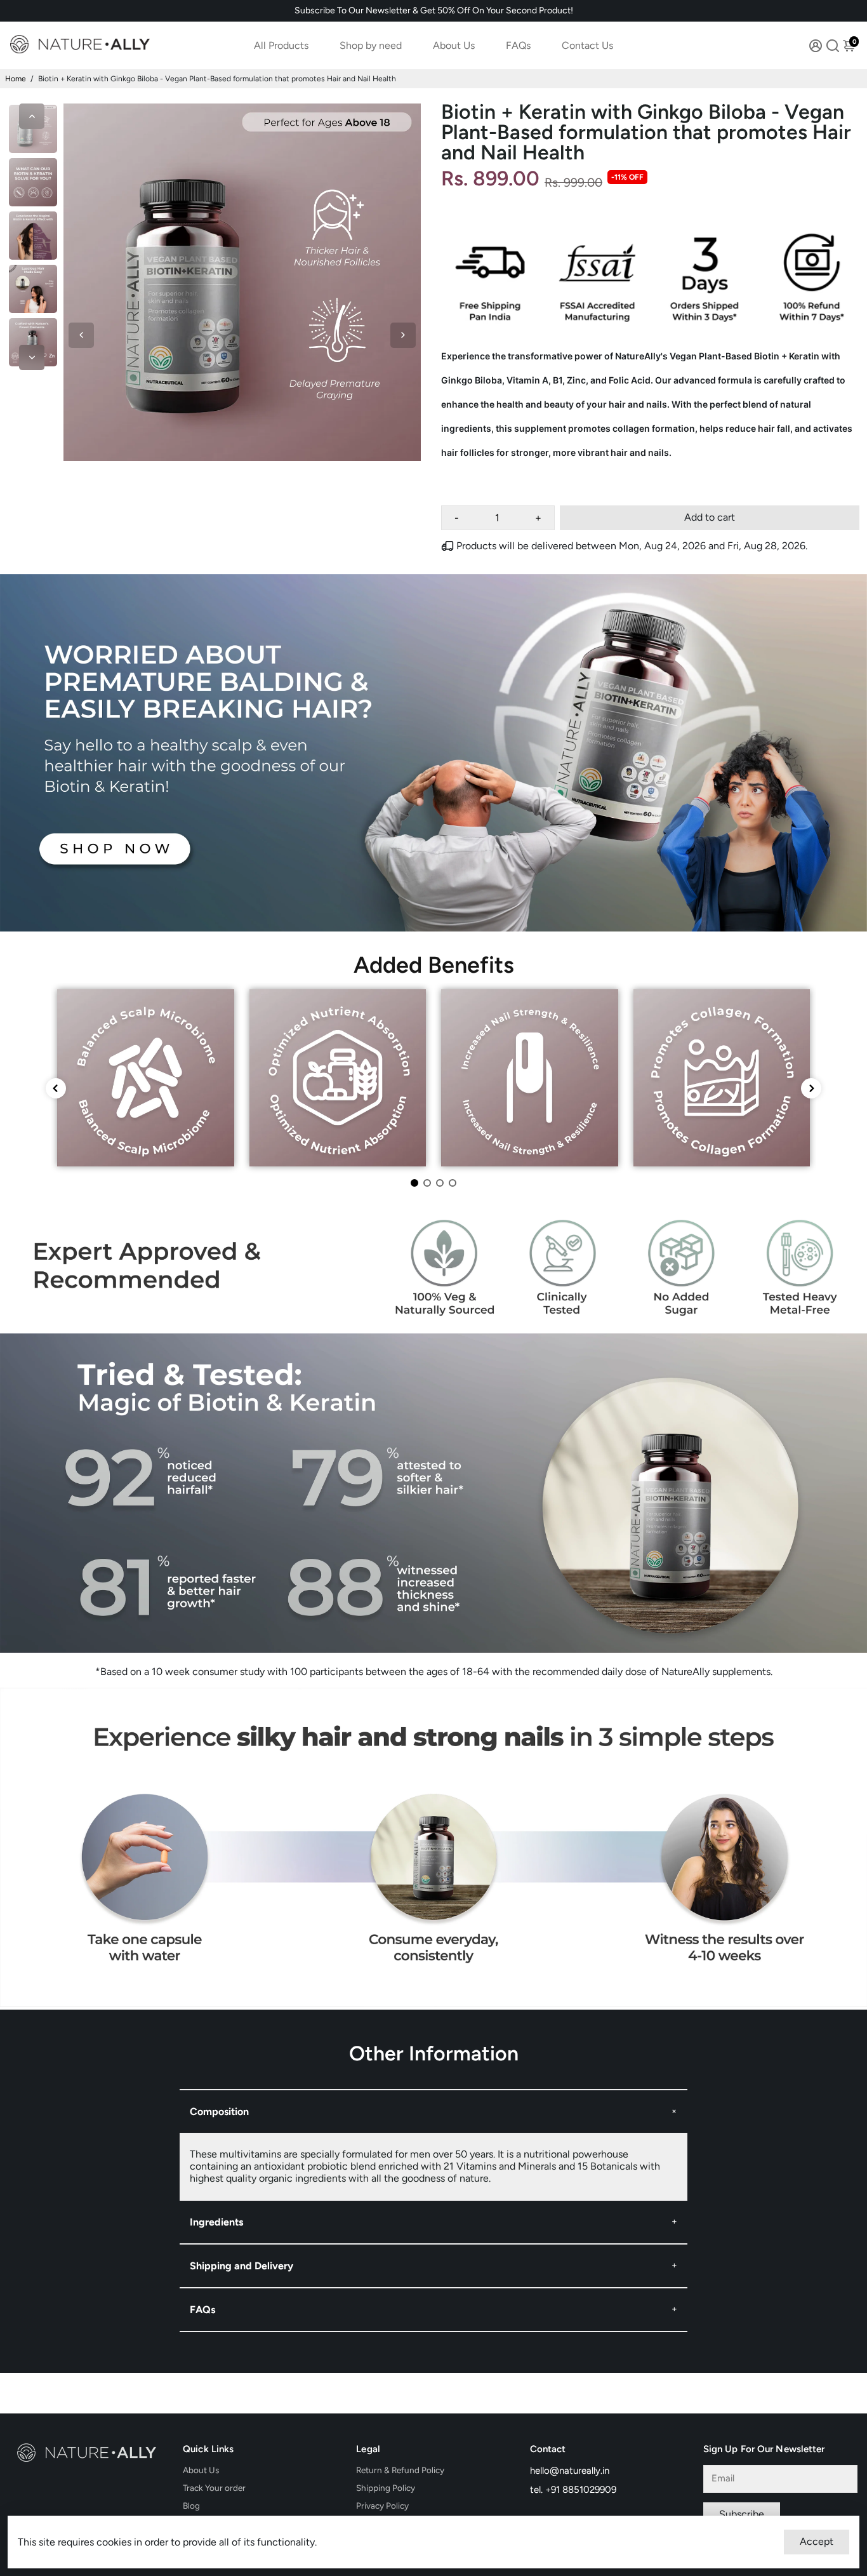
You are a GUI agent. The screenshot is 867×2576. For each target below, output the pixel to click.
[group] (146, 1078)
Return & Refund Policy (400, 2470)
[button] (414, 1183)
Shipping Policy (386, 2488)
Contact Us (587, 45)
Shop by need (371, 45)
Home (16, 79)
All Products (281, 45)
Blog (191, 2506)
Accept (817, 2541)
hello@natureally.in (570, 2471)
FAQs (518, 45)
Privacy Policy (382, 2506)
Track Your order (214, 2488)
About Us (454, 45)
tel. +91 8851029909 (573, 2490)
